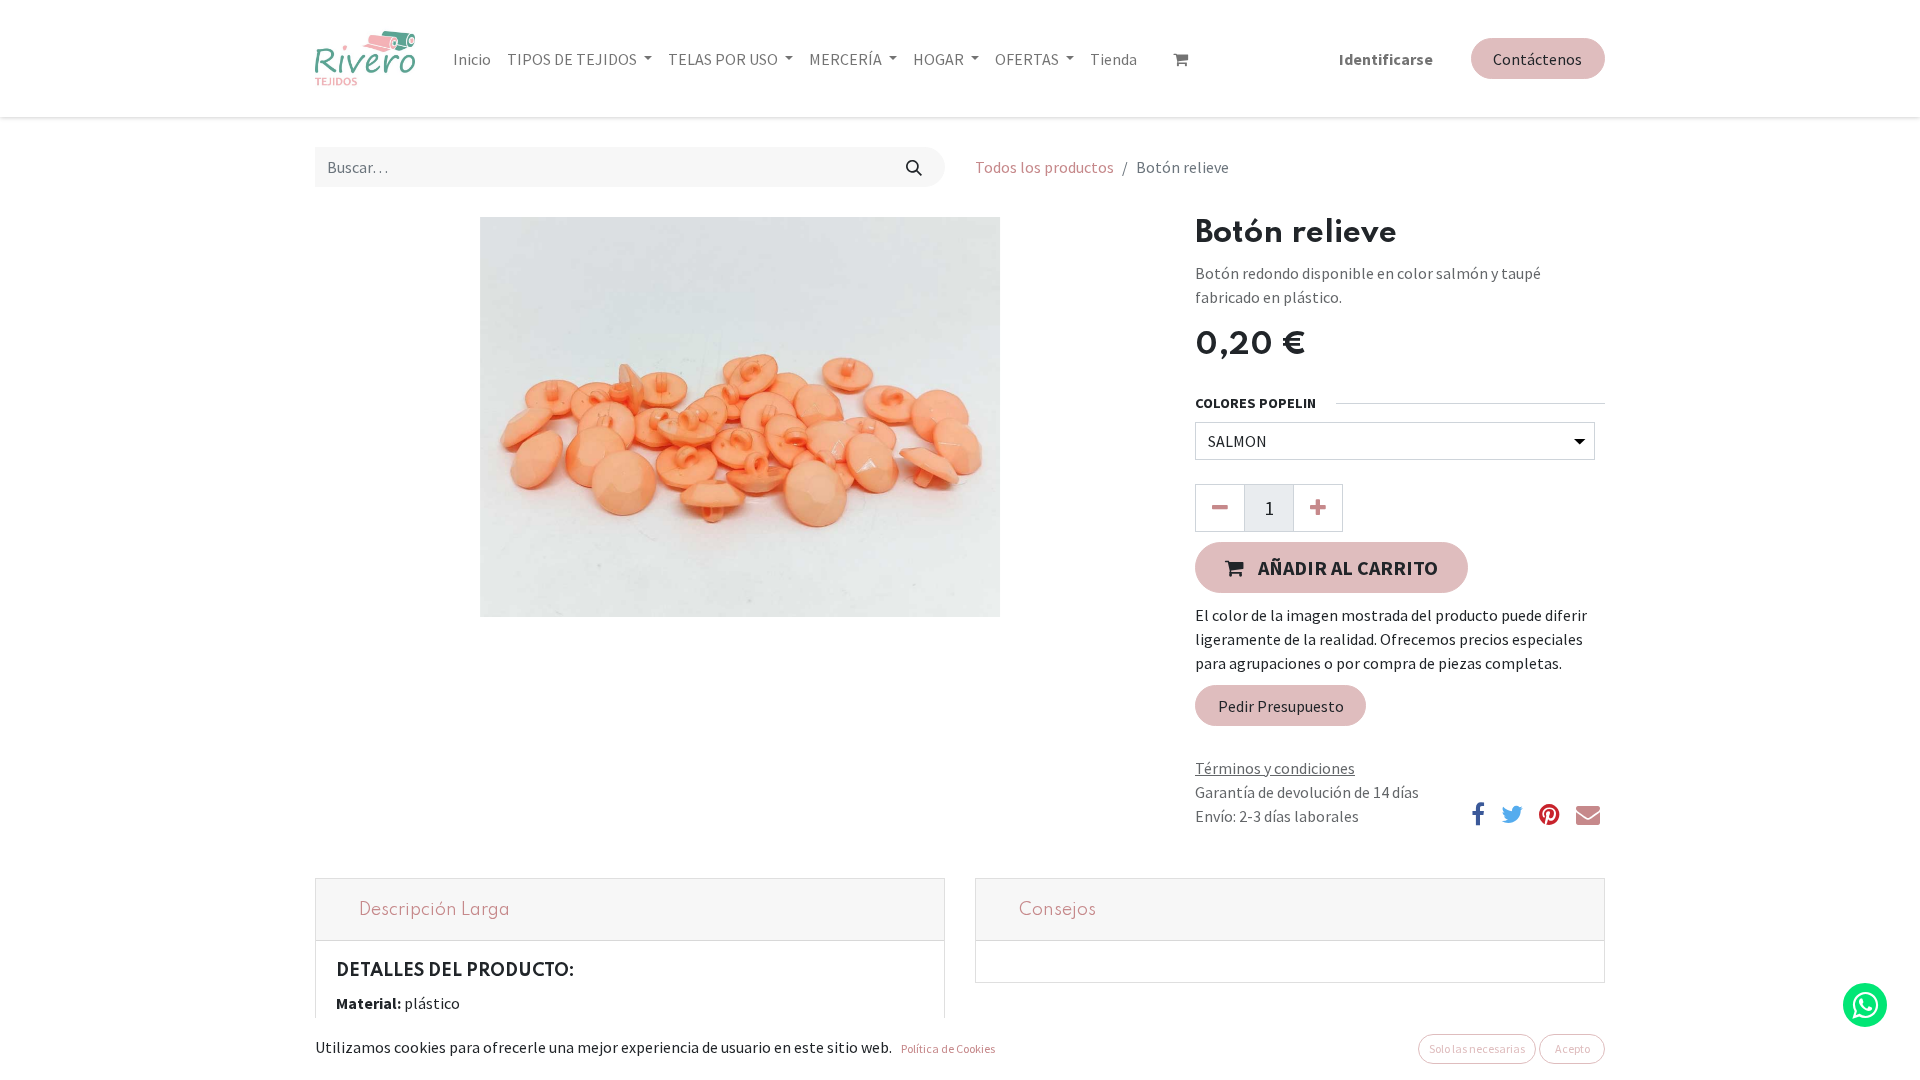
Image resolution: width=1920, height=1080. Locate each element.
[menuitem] (472, 59)
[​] (1180, 59)
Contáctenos (1537, 59)
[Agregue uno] (1318, 508)
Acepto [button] (1572, 1048)
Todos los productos (1044, 167)
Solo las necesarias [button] (1477, 1048)
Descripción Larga (434, 910)
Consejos (1057, 910)
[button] (1331, 567)
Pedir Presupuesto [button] (1281, 706)
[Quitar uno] (1220, 508)
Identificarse (1386, 59)
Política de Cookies (948, 1048)
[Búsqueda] (914, 167)
